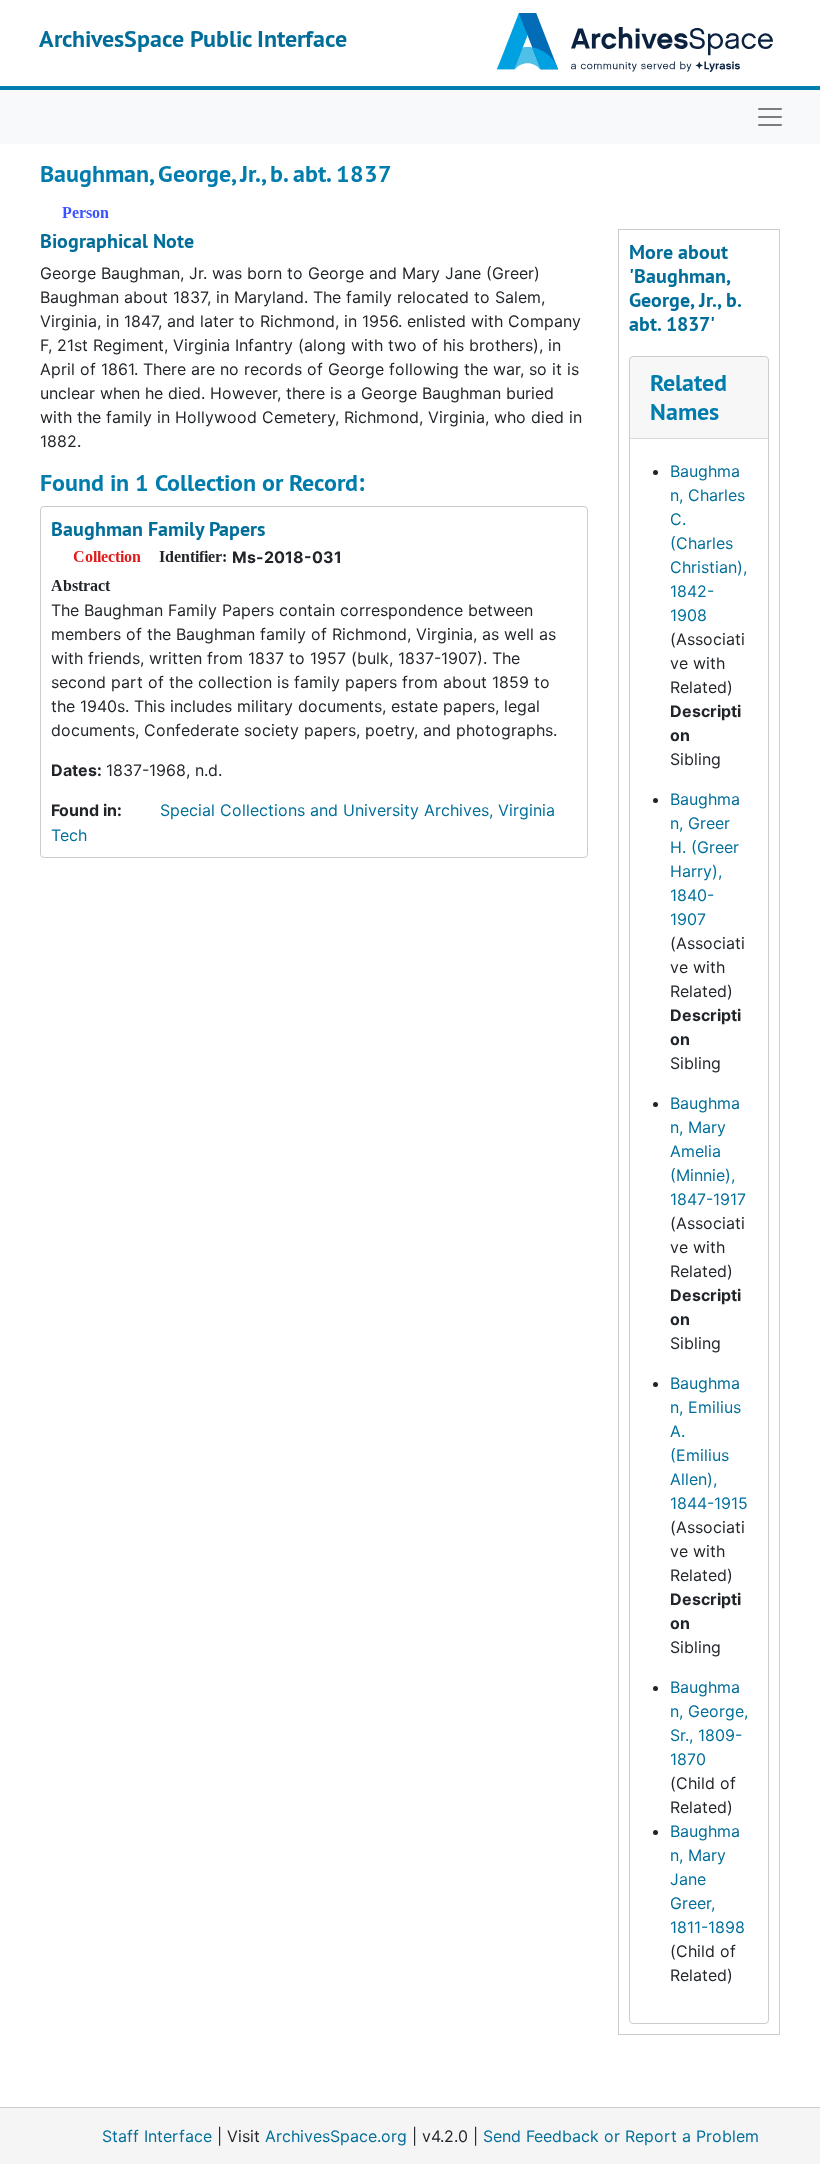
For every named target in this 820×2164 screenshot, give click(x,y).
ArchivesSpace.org (336, 2136)
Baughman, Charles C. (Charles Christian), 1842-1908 (708, 543)
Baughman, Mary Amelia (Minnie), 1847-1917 (708, 1151)
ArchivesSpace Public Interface (193, 38)
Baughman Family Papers (158, 529)
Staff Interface (157, 2136)
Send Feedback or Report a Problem (621, 2136)
